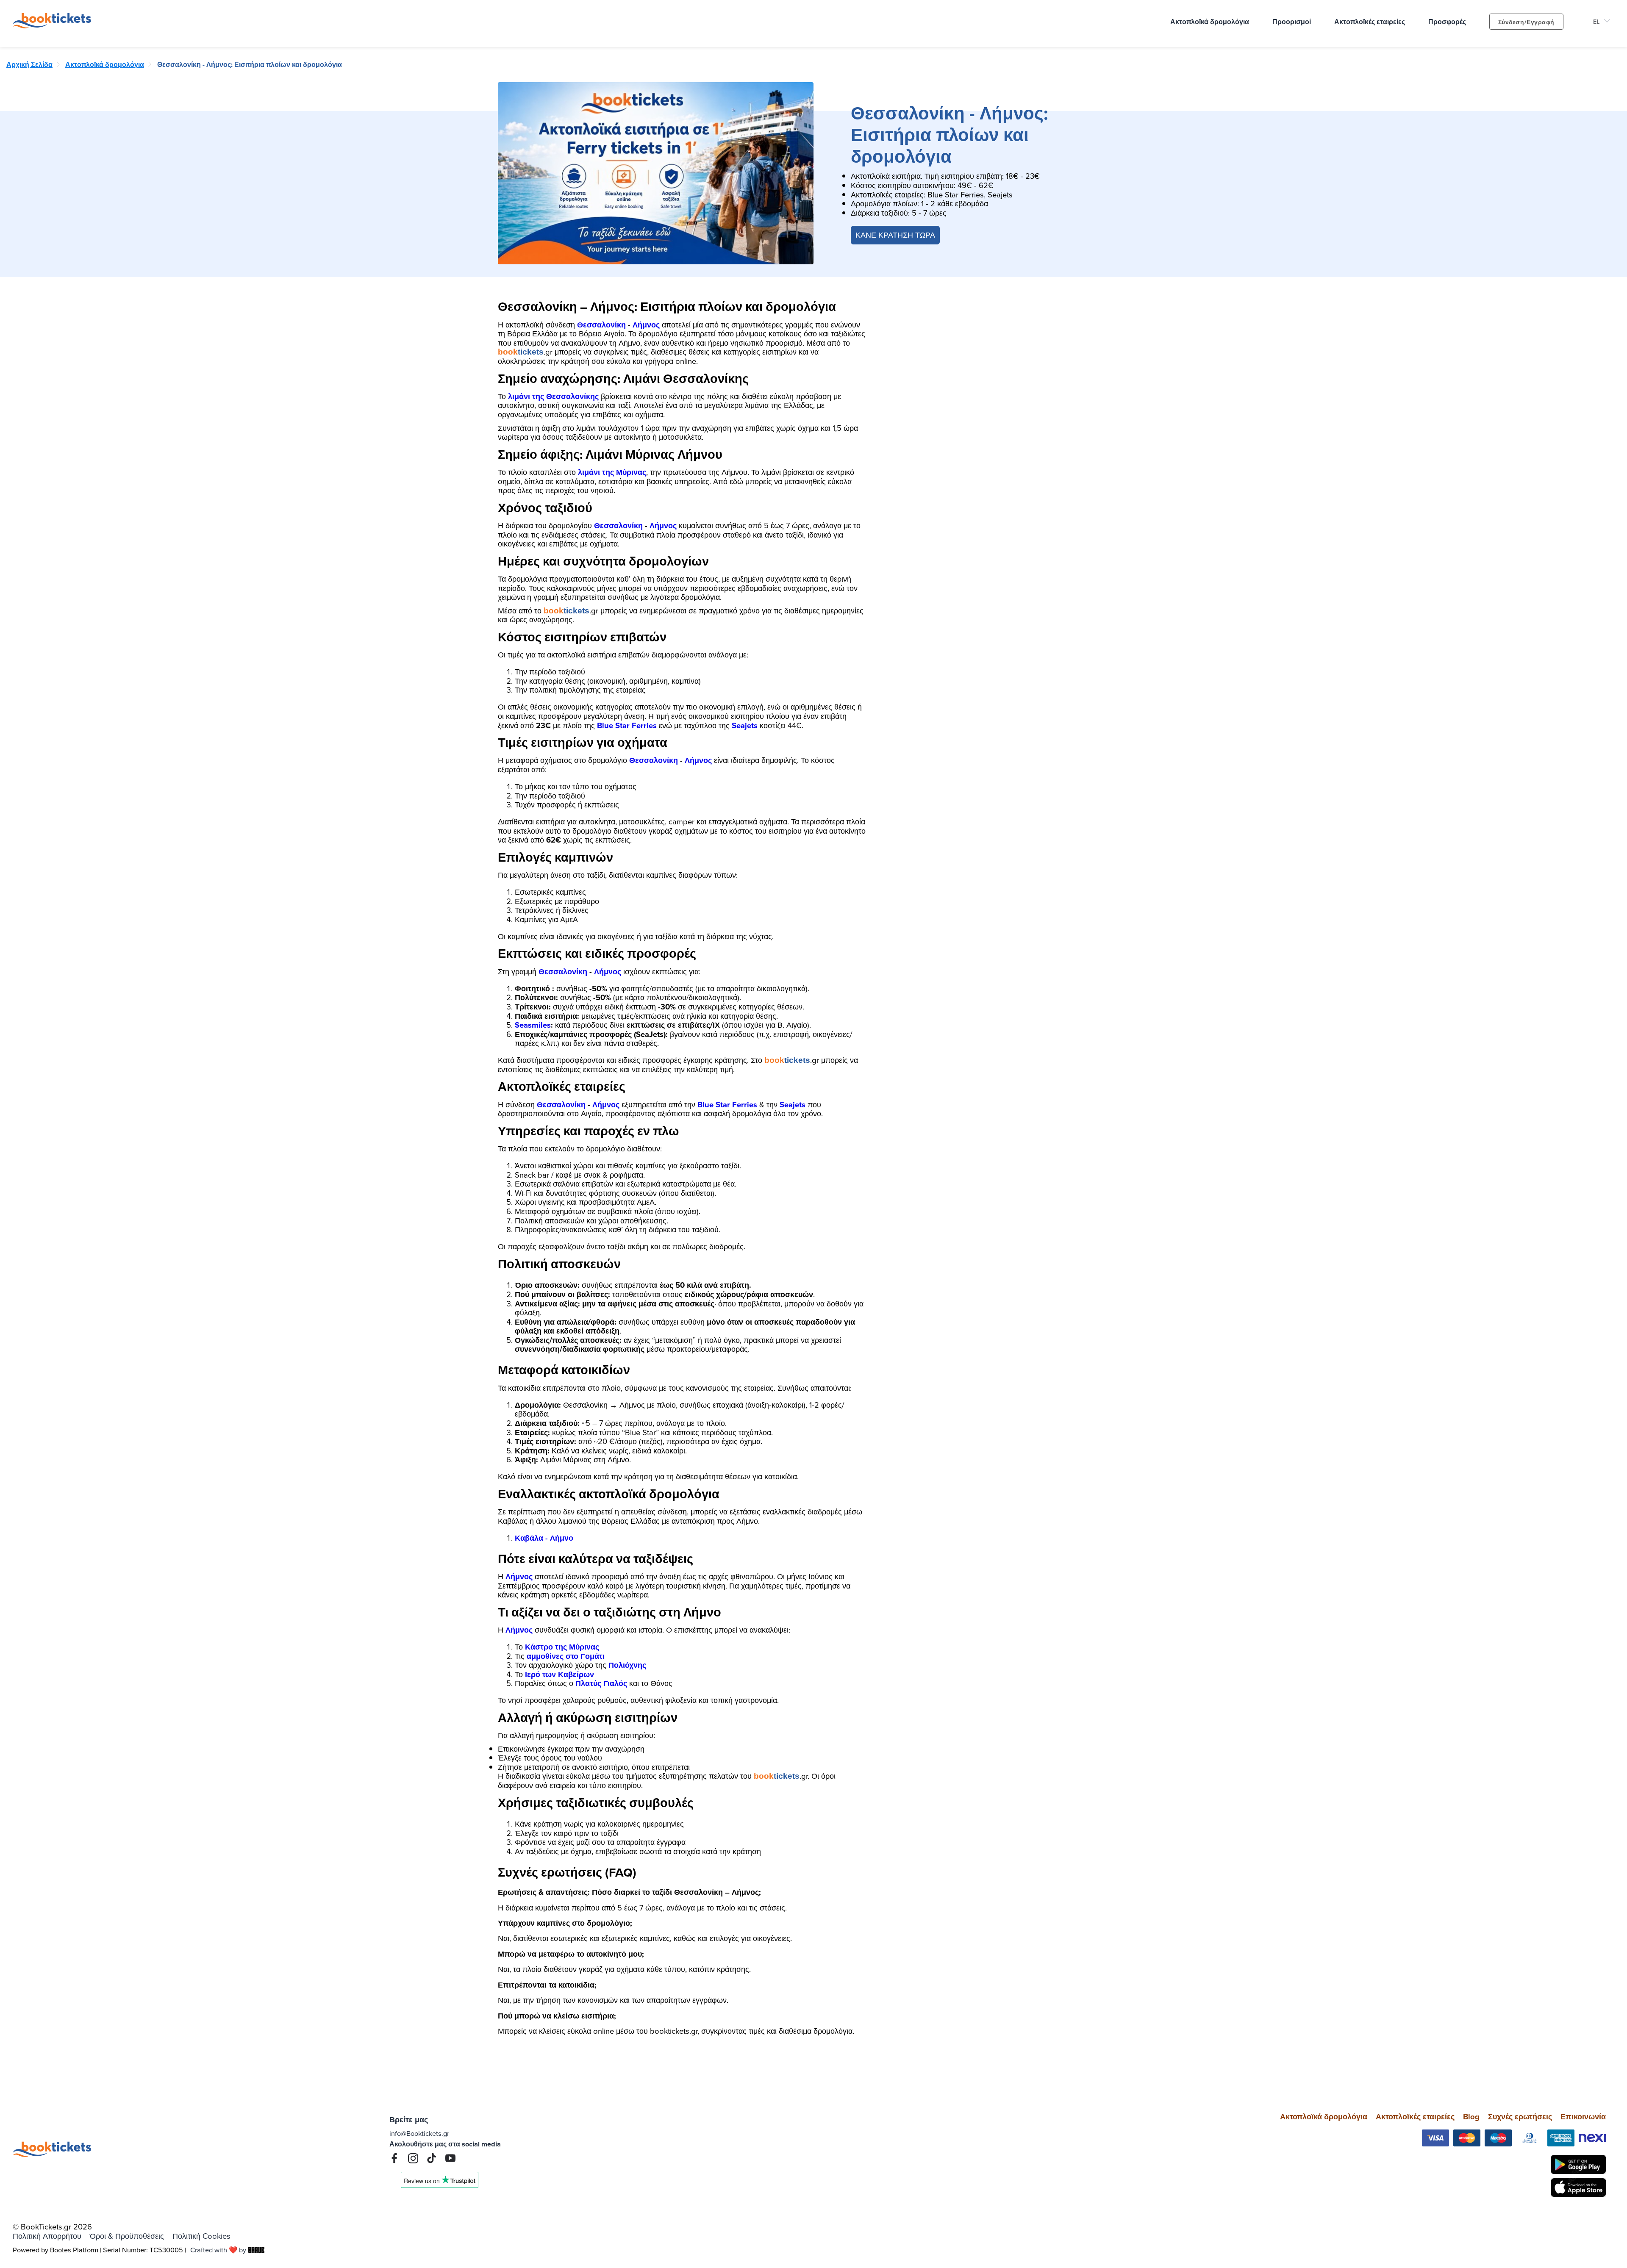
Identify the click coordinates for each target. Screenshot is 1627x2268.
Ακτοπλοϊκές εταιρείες (1415, 2117)
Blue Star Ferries (627, 725)
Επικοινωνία (1583, 2117)
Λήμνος (646, 325)
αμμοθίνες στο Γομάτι (566, 1656)
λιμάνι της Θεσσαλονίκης (553, 396)
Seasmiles (533, 1025)
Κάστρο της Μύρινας (562, 1647)
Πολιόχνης (627, 1665)
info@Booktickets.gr (419, 2133)
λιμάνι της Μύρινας (612, 472)
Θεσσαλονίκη (601, 325)
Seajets (745, 725)
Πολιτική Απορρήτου (47, 2236)
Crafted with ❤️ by (218, 2250)
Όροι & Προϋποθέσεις (127, 2236)
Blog (1471, 2117)
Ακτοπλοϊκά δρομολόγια (1324, 2117)
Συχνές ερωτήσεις (1520, 2117)
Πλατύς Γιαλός (601, 1683)
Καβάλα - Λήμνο (544, 1538)
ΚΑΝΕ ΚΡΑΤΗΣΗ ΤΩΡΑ (895, 235)
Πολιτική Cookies (201, 2236)
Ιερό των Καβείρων (559, 1674)
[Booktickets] (54, 25)
